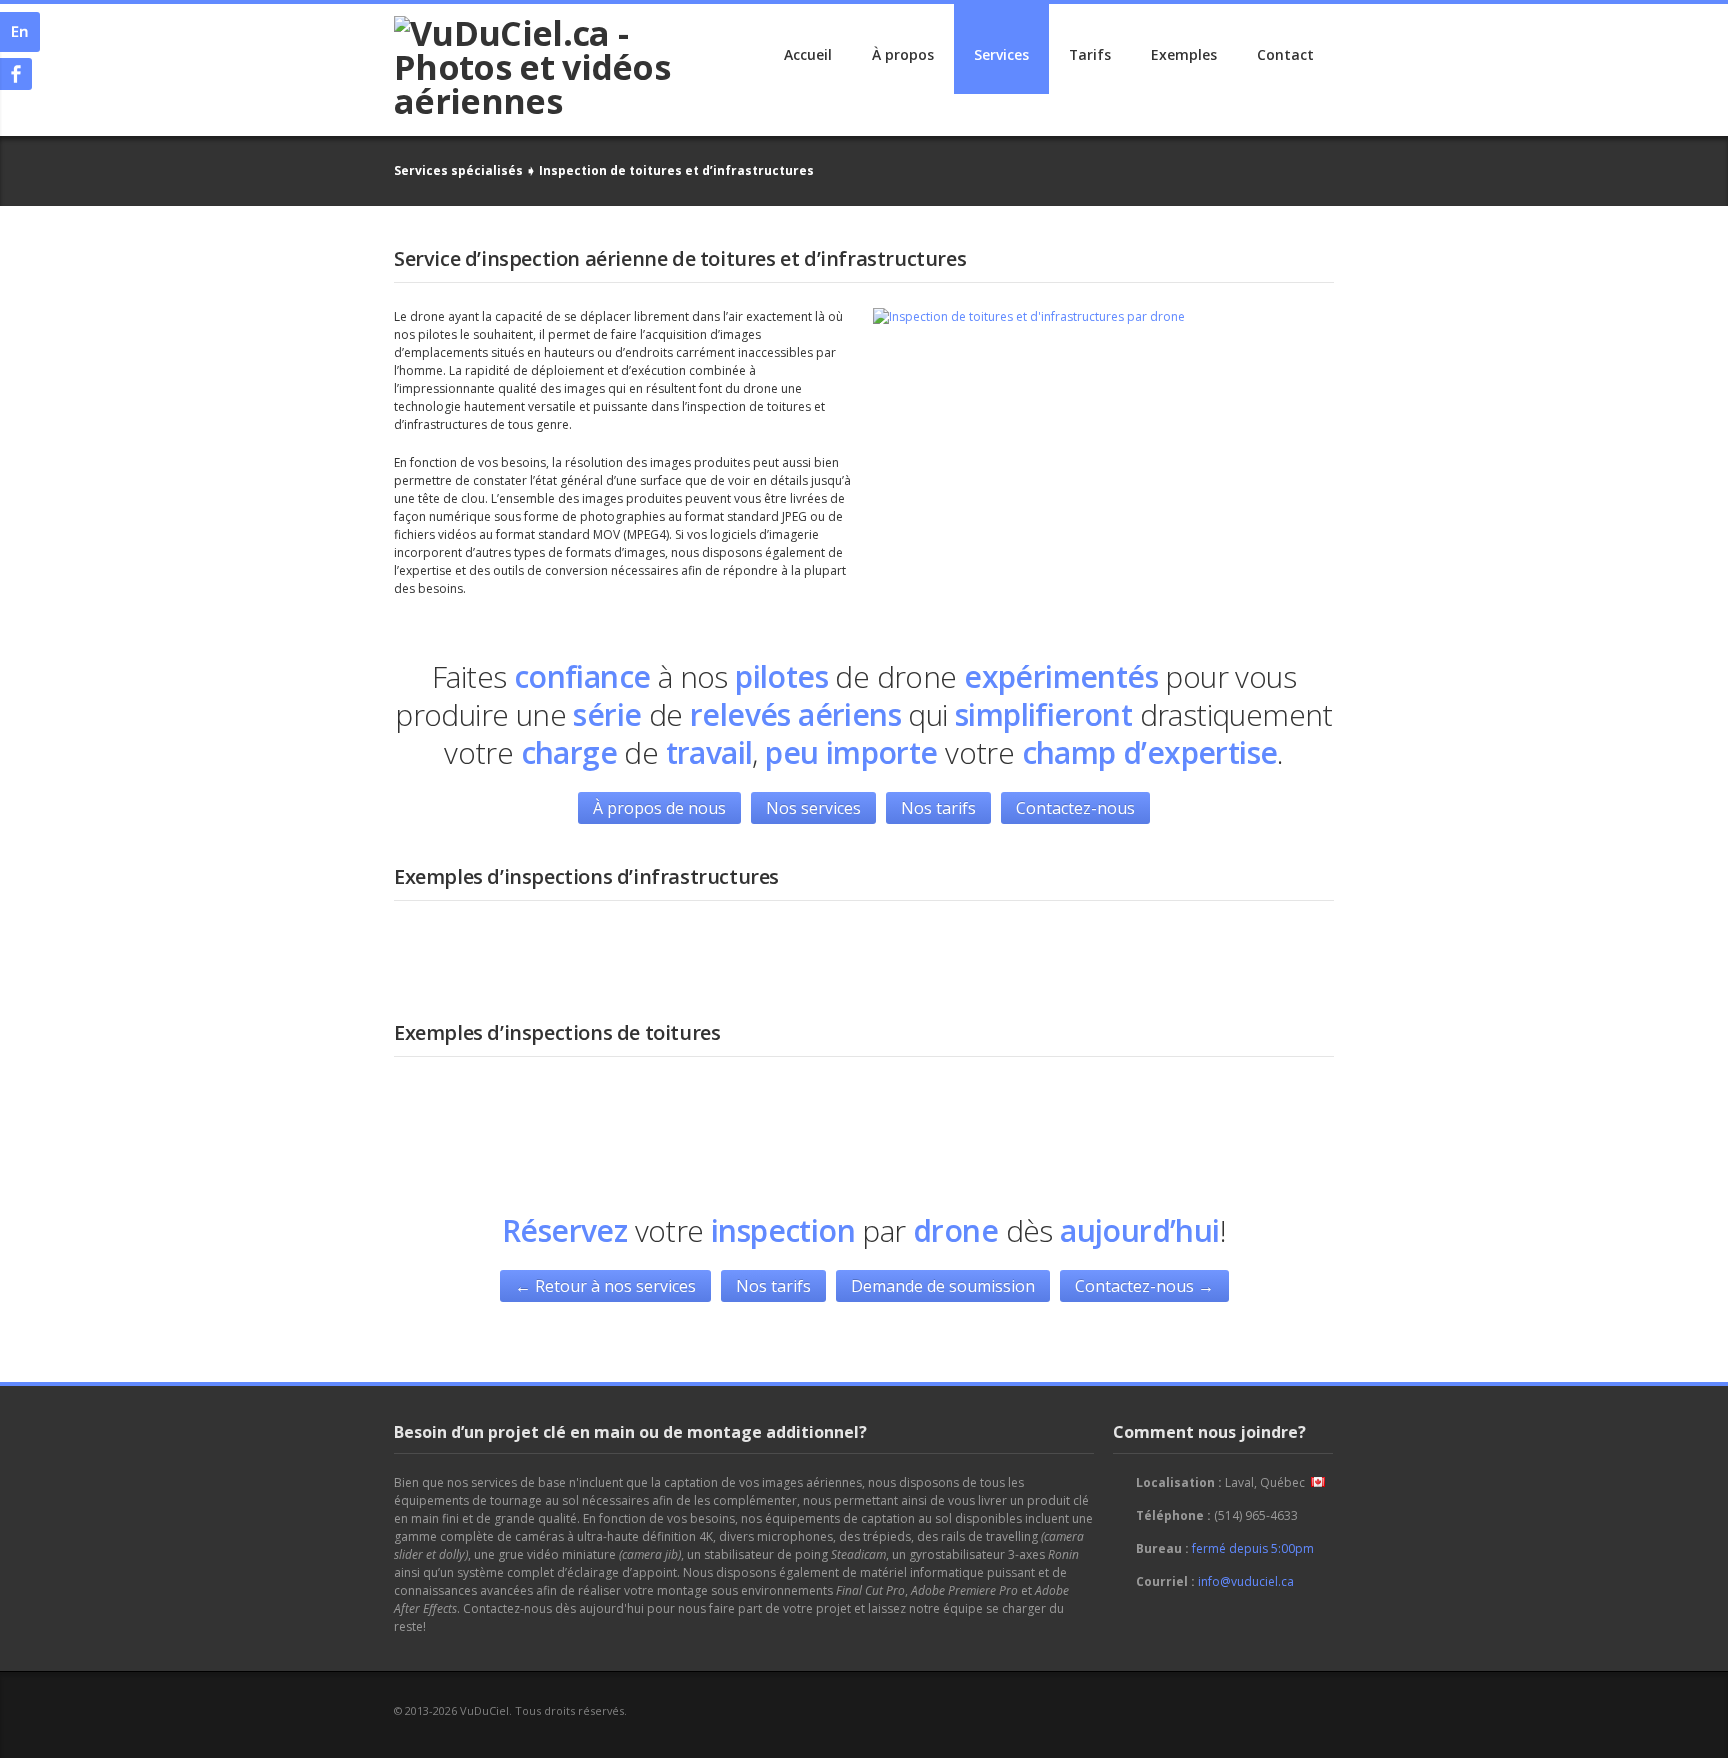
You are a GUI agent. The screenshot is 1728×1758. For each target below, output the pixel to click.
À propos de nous (659, 808)
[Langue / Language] (20, 32)
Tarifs (1090, 54)
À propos (903, 54)
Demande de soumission (943, 1286)
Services (1001, 54)
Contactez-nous (1075, 808)
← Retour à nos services (605, 1286)
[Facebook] (16, 74)
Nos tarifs (938, 808)
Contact (1285, 54)
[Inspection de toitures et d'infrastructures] (1029, 317)
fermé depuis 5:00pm (1253, 1548)
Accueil (808, 54)
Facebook (1305, 1710)
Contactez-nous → (1144, 1286)
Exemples (1184, 54)
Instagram (1336, 1710)
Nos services (813, 808)
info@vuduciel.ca (1246, 1581)
